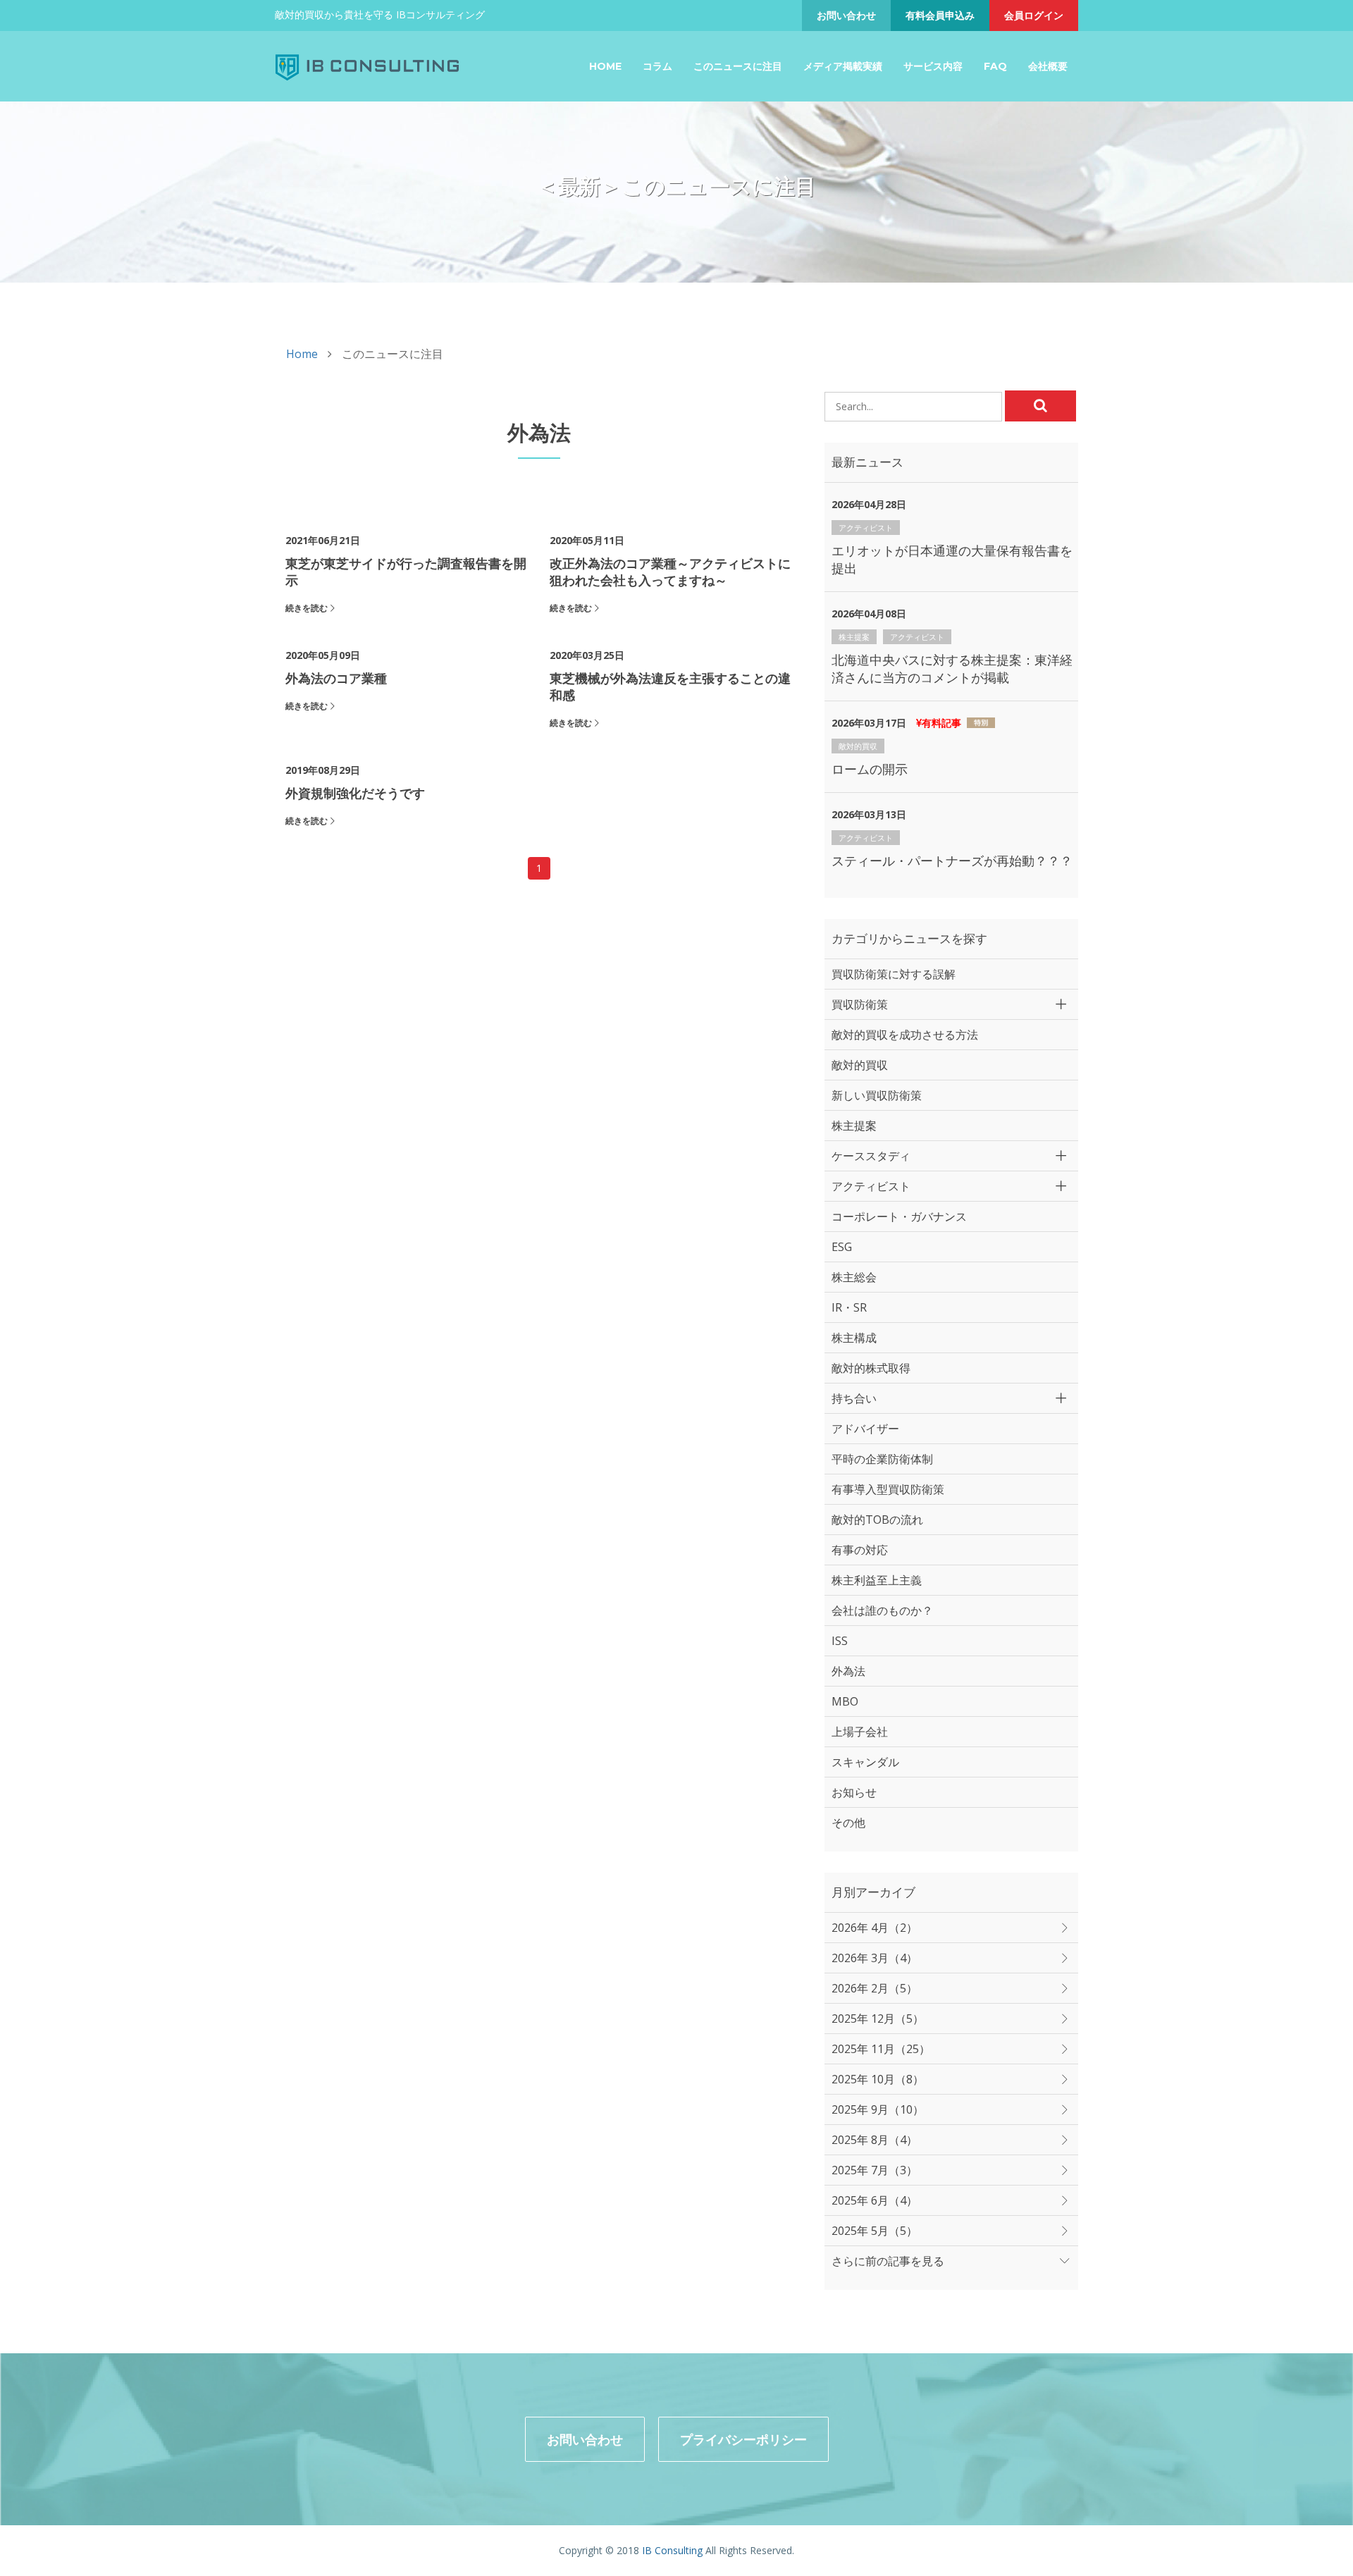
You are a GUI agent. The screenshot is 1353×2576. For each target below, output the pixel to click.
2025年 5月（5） (875, 2231)
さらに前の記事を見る (888, 2261)
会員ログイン (1034, 15)
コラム (657, 66)
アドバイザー (865, 1429)
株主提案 (854, 637)
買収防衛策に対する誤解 (894, 974)
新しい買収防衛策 (877, 1095)
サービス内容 (933, 66)
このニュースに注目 (738, 66)
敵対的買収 (858, 746)
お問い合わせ (846, 15)
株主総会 (854, 1277)
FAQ (995, 66)
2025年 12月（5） (878, 2019)
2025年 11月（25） (881, 2049)
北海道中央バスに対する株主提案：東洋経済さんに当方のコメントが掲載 (952, 668)
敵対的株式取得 (871, 1368)
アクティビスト (866, 528)
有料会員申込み (940, 15)
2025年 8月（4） (875, 2140)
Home (605, 66)
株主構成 (854, 1338)
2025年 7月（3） (875, 2170)
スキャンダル (865, 1762)
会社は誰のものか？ (882, 1610)
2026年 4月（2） (875, 1928)
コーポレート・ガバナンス (899, 1216)
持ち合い (854, 1398)
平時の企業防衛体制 (882, 1459)
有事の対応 (860, 1550)
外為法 (848, 1671)
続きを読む (307, 608)
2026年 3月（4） (875, 1958)
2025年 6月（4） (875, 2200)
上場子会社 (860, 1732)
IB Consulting (672, 2550)
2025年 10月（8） (878, 2079)
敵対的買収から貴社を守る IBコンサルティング (380, 14)
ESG (842, 1247)
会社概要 (1048, 66)
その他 (848, 1823)
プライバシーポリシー (743, 2439)
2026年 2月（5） (875, 1988)
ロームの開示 (870, 769)
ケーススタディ (871, 1156)
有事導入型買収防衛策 (888, 1489)
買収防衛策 (860, 1004)
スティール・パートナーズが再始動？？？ (952, 861)
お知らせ (854, 1792)
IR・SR (849, 1307)
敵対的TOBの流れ (877, 1520)
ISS (840, 1641)
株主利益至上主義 (877, 1580)
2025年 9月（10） (878, 2109)
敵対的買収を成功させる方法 (905, 1035)
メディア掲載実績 (843, 66)
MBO (845, 1701)
